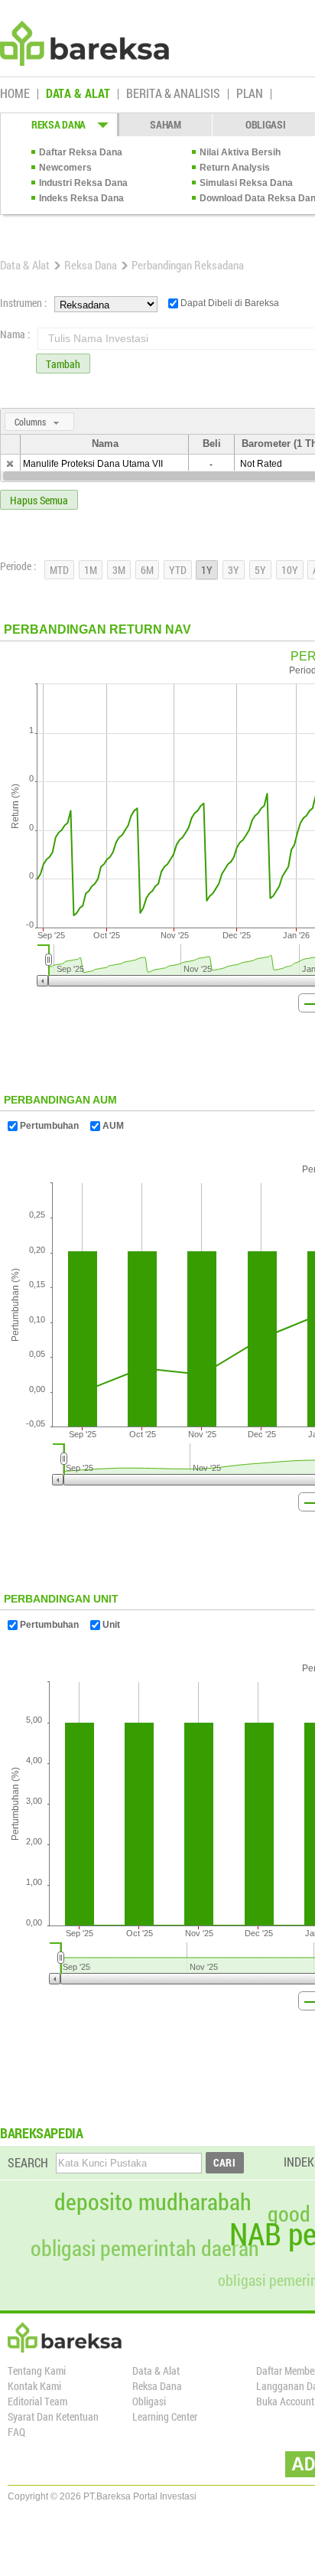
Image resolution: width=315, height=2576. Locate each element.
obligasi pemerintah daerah (145, 2248)
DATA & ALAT (78, 94)
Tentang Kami (37, 2371)
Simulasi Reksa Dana (246, 183)
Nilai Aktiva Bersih (240, 152)
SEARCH (28, 2162)
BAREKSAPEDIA (42, 2133)
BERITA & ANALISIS (173, 94)
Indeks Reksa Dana (81, 198)
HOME (15, 94)
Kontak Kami (34, 2386)
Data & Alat (25, 265)
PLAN (250, 94)
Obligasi (149, 2401)
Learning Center (165, 2416)
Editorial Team (37, 2401)
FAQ (16, 2432)
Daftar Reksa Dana (81, 152)
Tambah (63, 364)
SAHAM (166, 124)
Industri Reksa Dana (83, 183)
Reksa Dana (91, 265)
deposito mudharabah (153, 2202)
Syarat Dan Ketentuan (53, 2416)
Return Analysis (235, 168)
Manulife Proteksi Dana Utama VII (93, 464)
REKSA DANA (58, 124)
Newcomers (65, 168)
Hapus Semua (39, 500)
